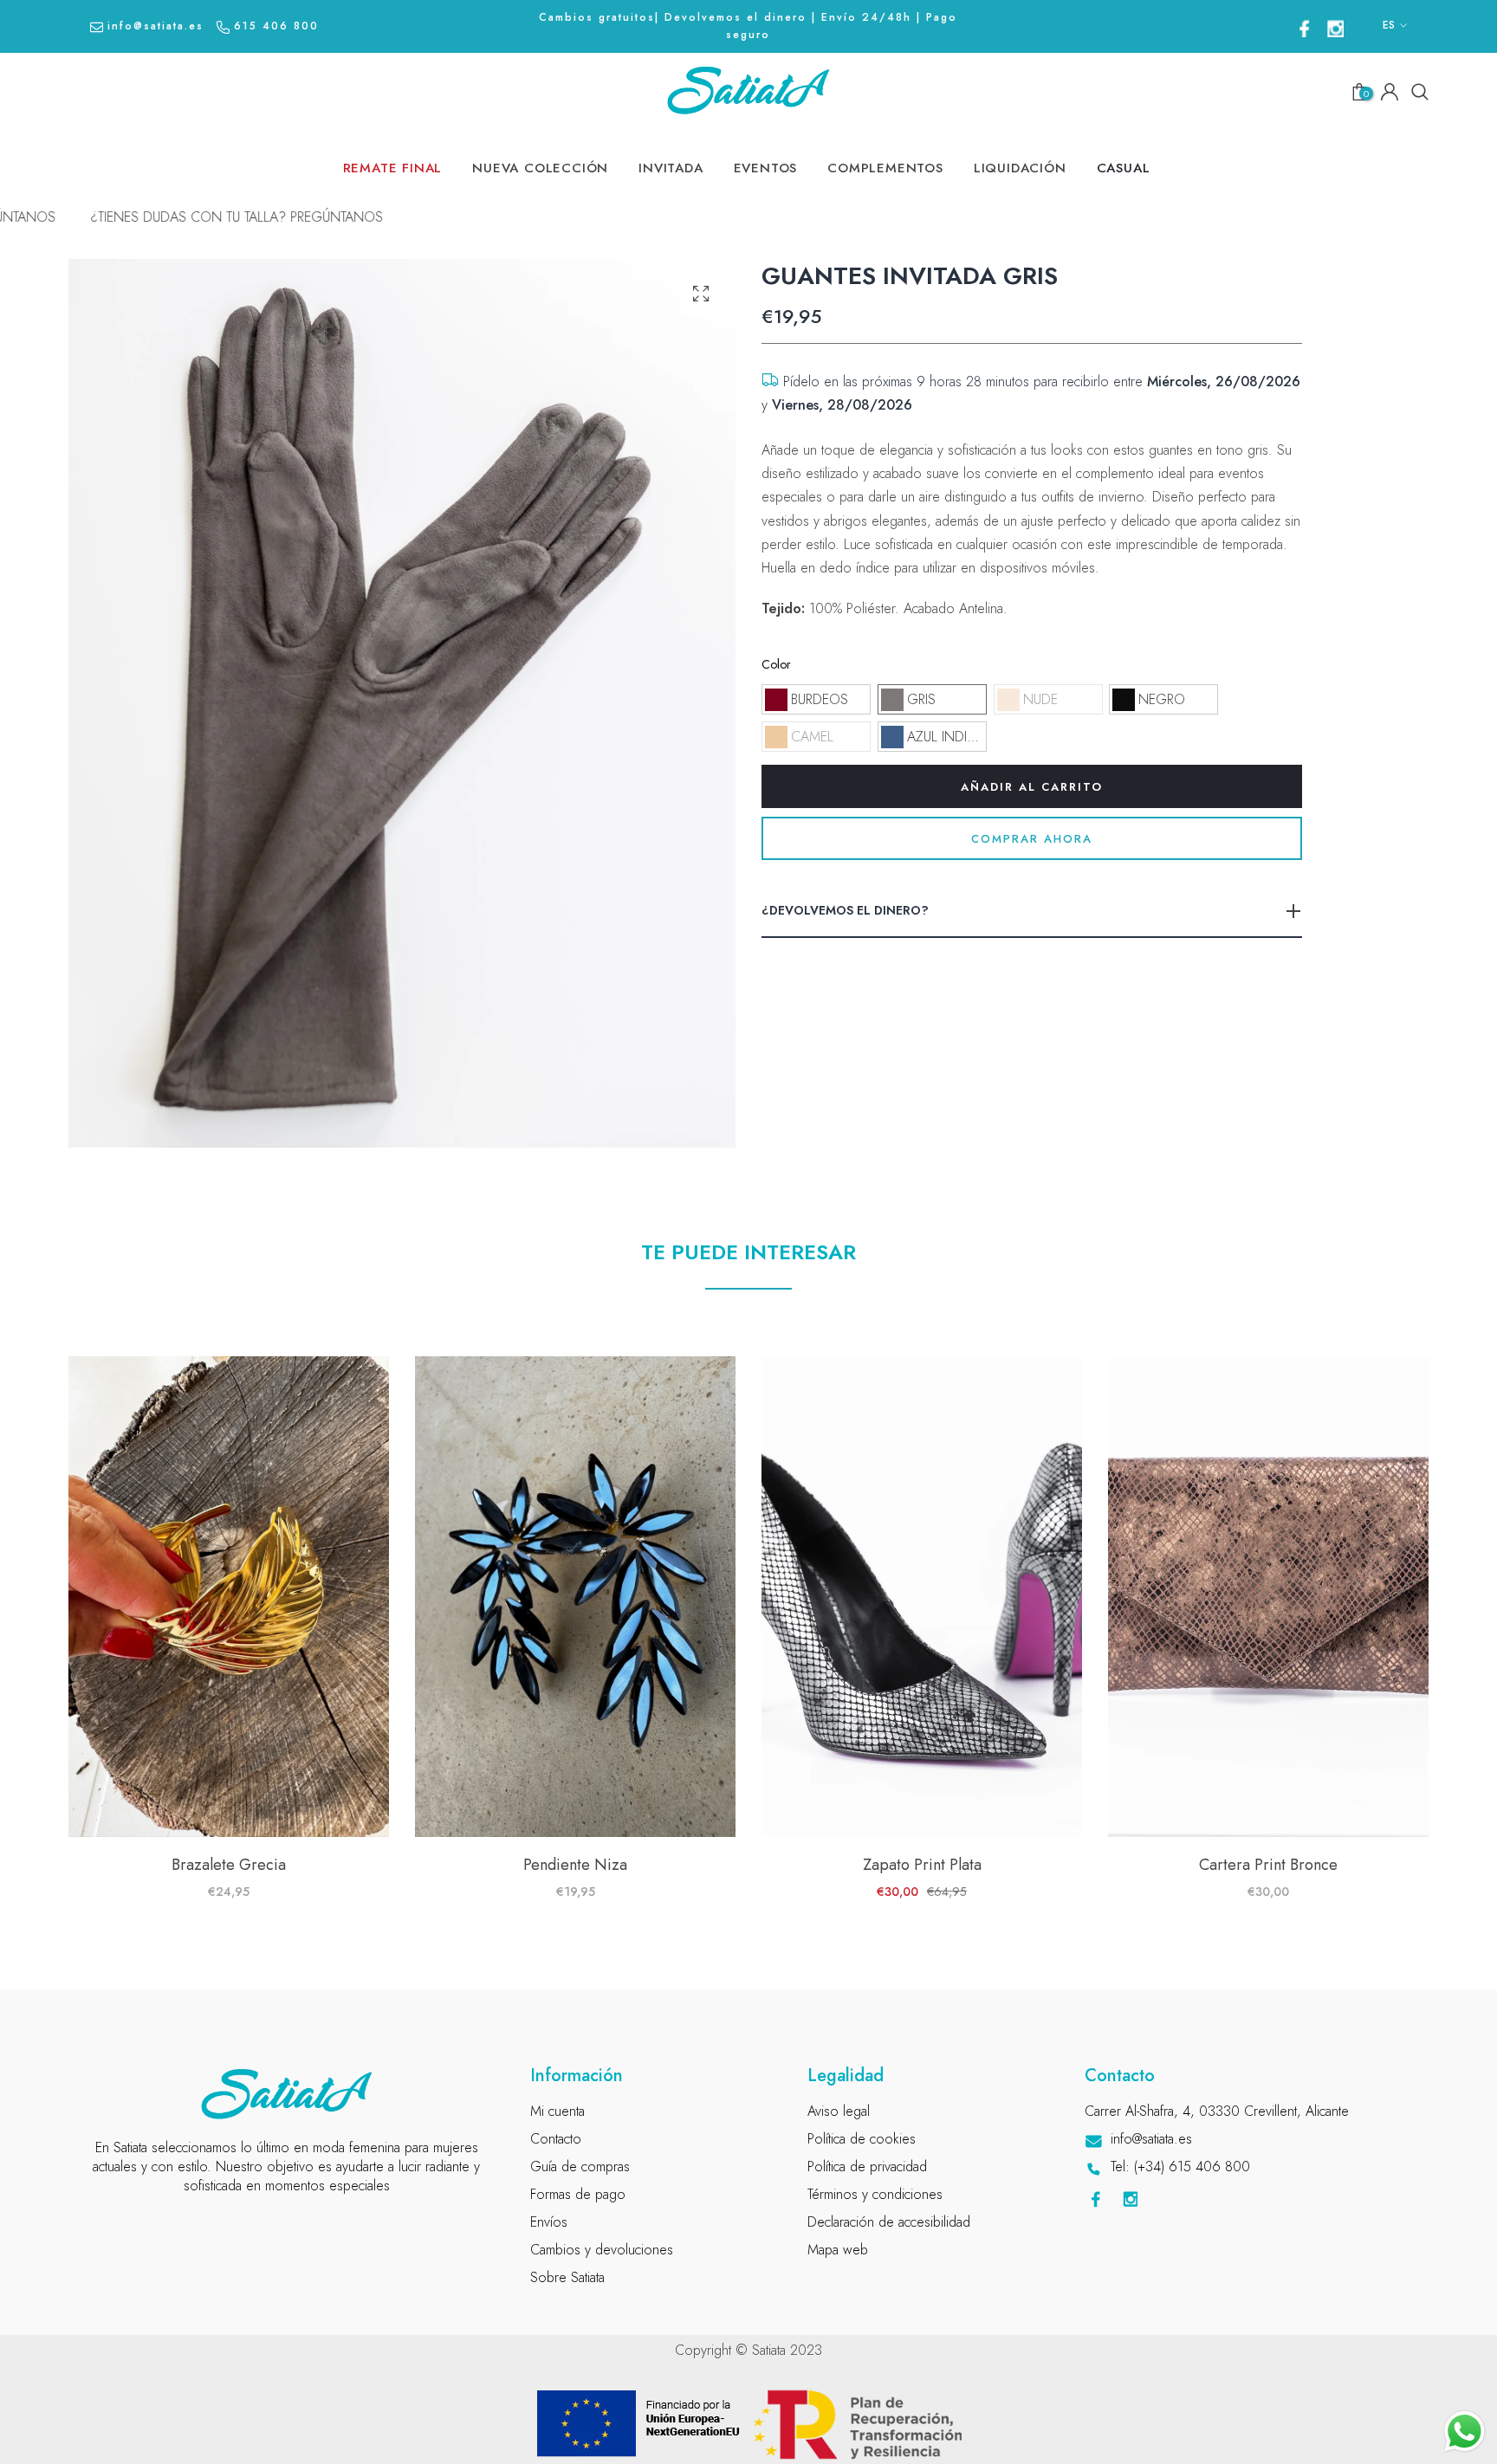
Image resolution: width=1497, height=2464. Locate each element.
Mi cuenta (557, 2111)
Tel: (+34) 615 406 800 (1180, 2167)
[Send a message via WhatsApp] (1465, 2432)
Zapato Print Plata (922, 1865)
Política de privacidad (867, 2167)
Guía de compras (580, 2167)
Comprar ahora (1032, 839)
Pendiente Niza (575, 1865)
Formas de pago (578, 2194)
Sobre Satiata (567, 2277)
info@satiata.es (156, 26)
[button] (816, 699)
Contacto (556, 2139)
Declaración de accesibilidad (889, 2222)
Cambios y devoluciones (602, 2250)
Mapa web (838, 2250)
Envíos (549, 2222)
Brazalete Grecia (229, 1865)
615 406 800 (276, 26)
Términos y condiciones (875, 2194)
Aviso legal (839, 2111)
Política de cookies (862, 2139)
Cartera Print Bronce (1268, 1865)
